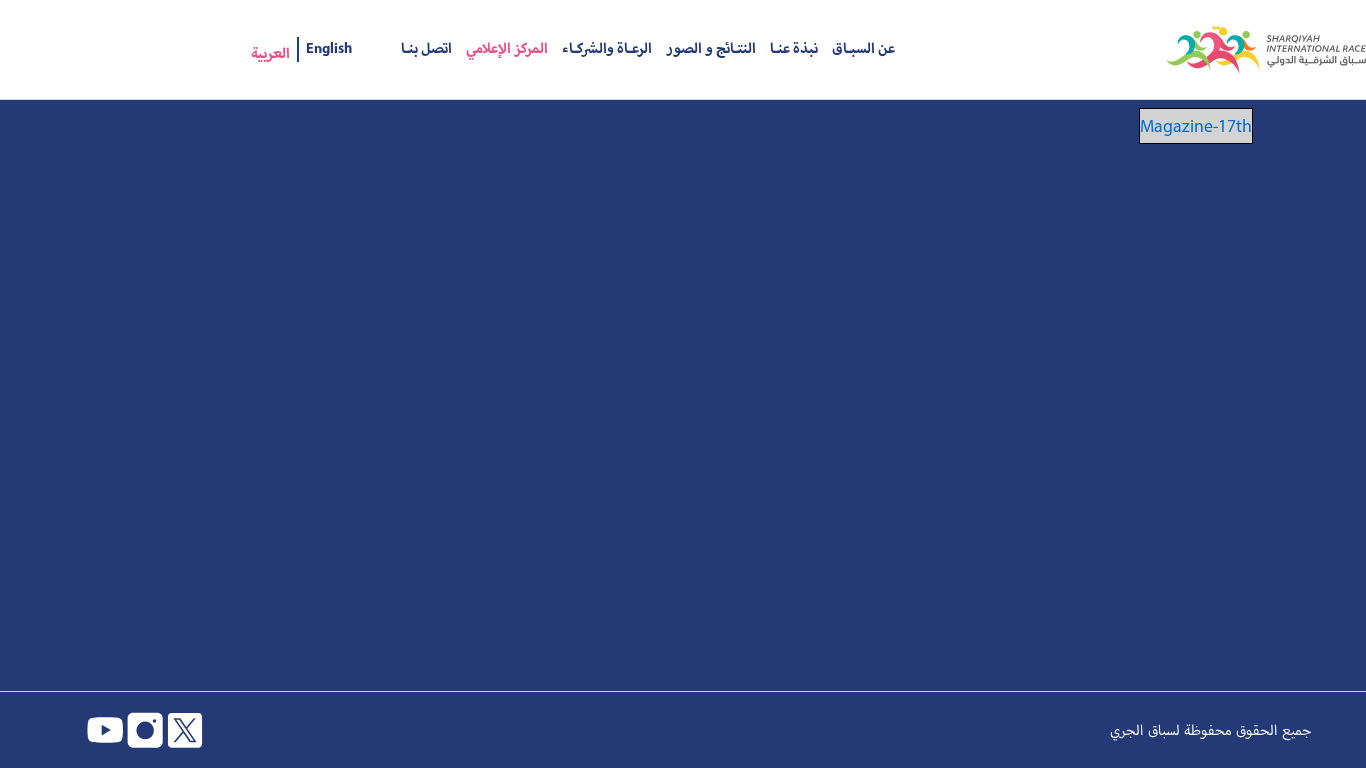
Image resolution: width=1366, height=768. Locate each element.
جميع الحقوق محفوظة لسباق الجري (1210, 730)
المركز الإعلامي (507, 48)
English (329, 48)
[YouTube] (105, 730)
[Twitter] (185, 730)
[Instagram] (145, 730)
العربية (270, 54)
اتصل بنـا (426, 48)
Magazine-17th (1196, 126)
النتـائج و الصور (711, 48)
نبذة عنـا (794, 48)
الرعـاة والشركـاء (607, 48)
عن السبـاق (863, 48)
